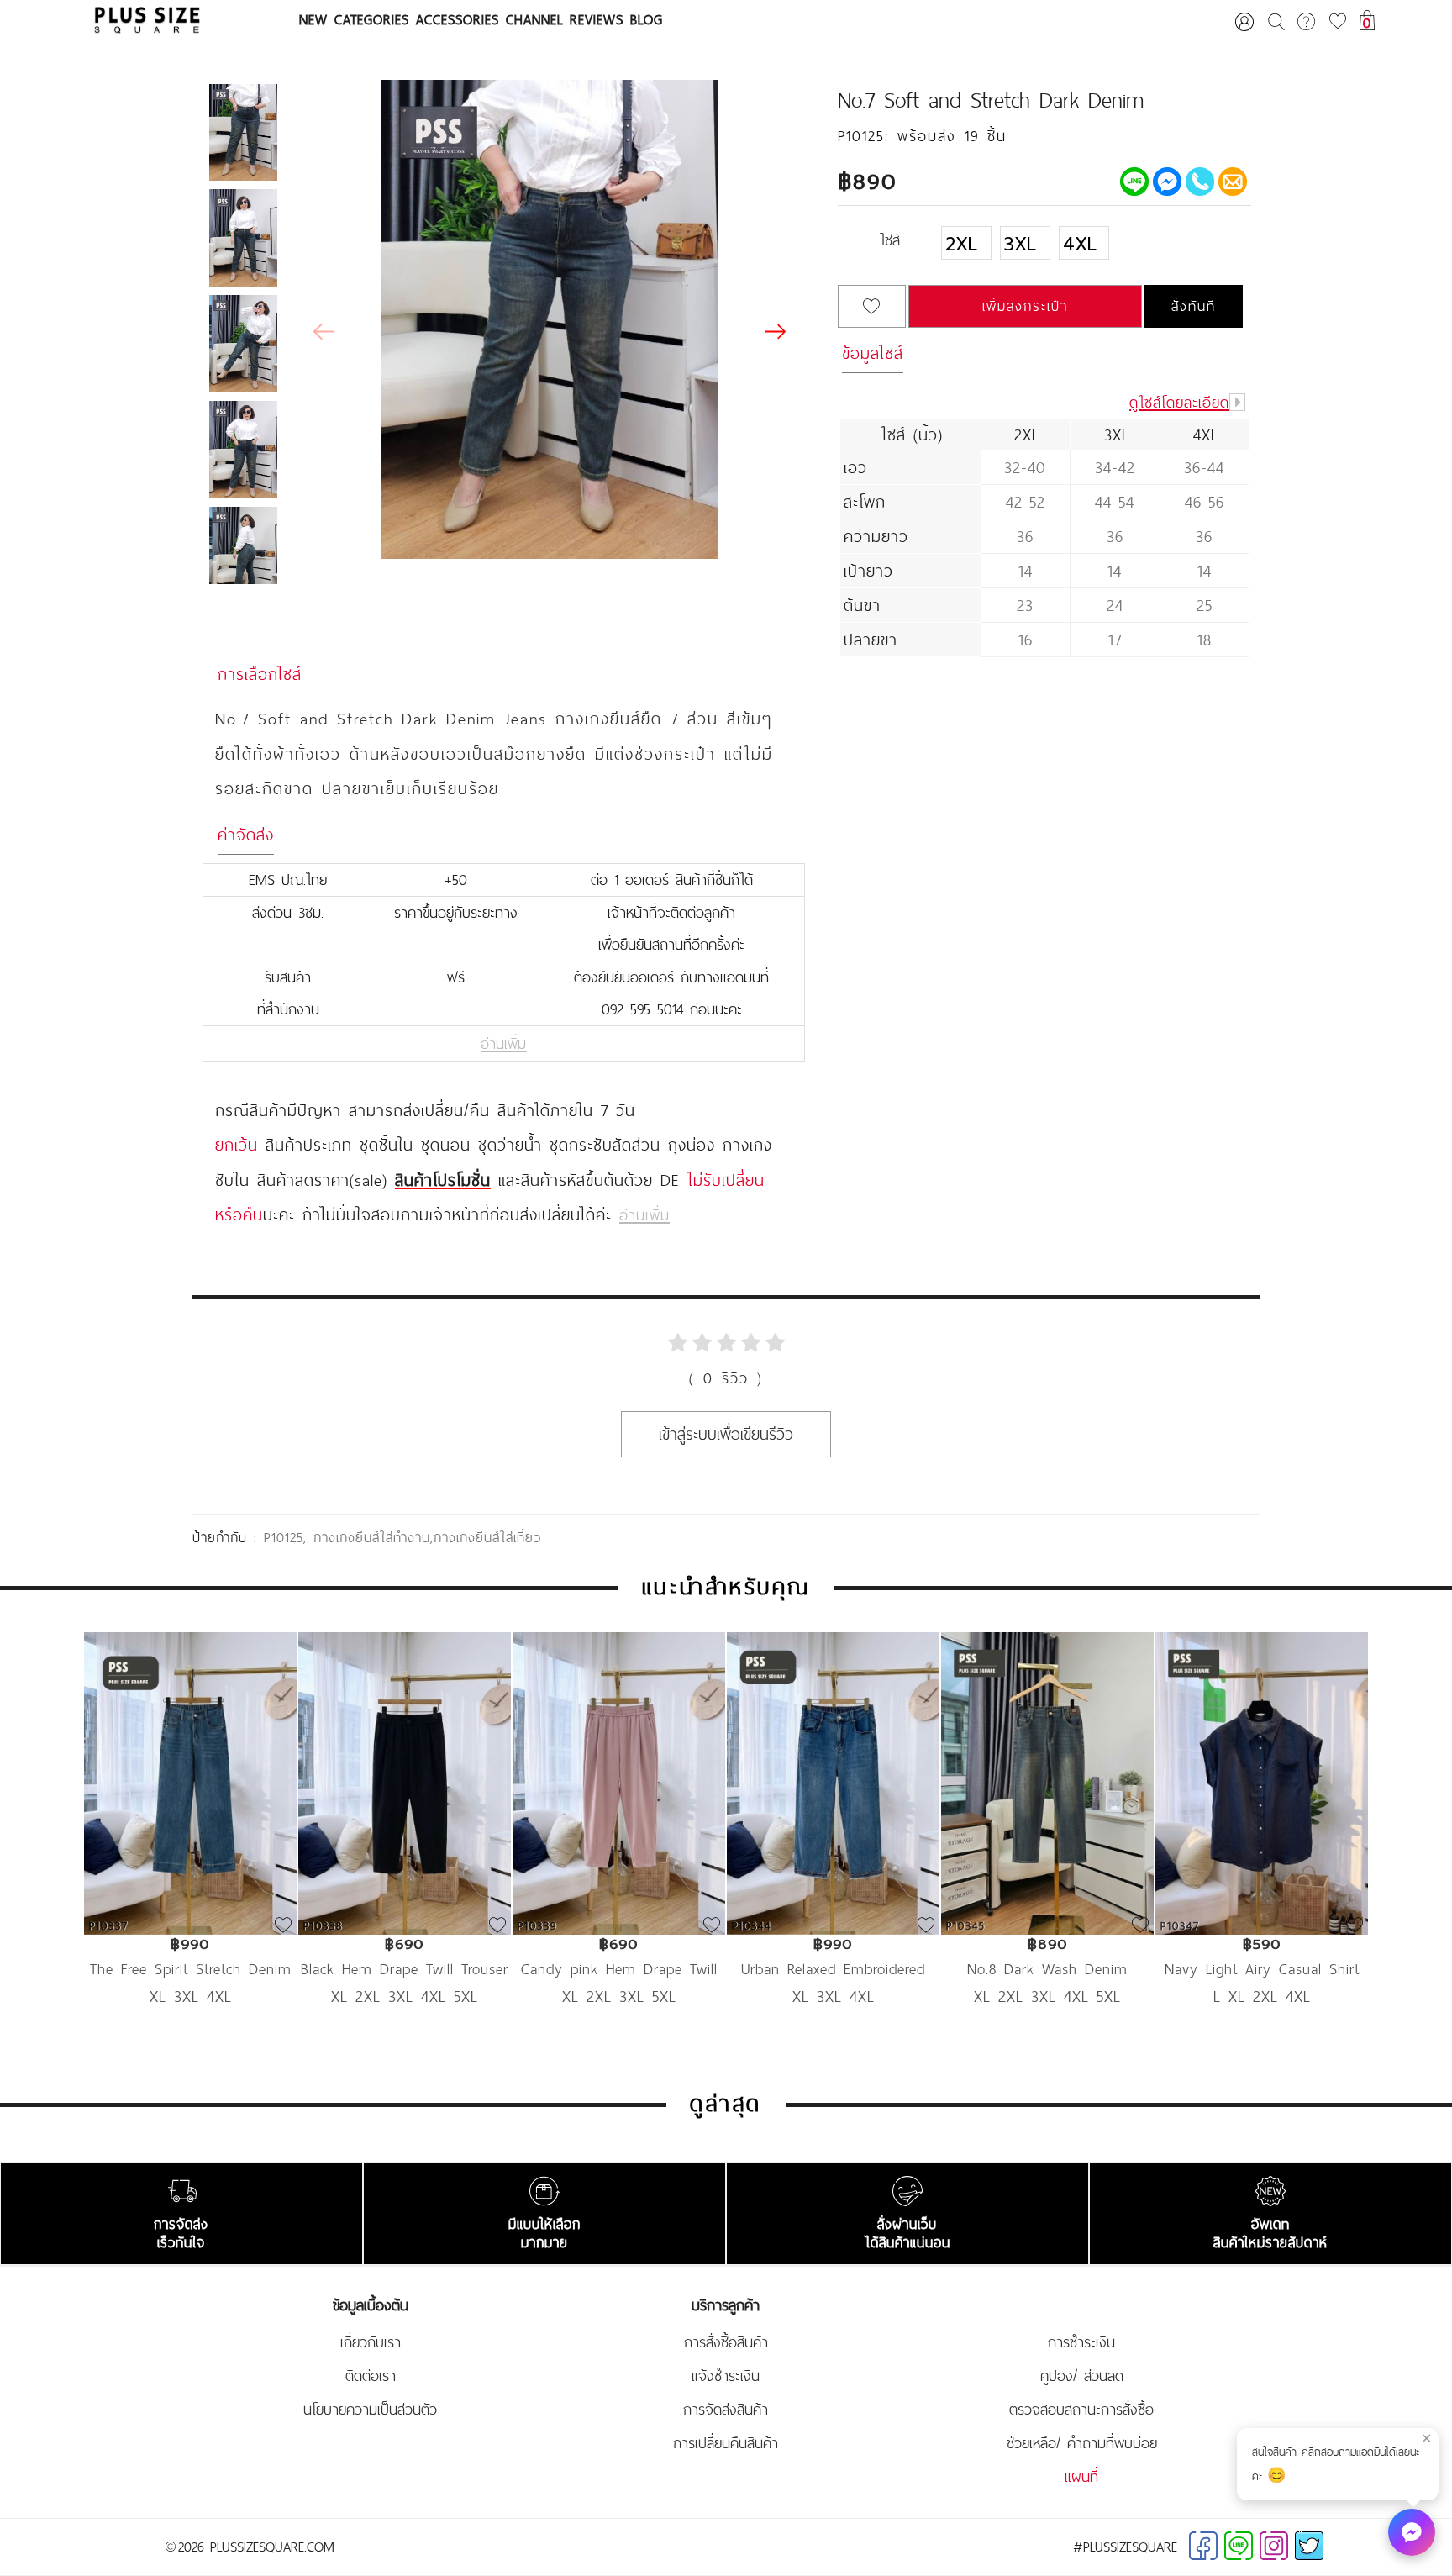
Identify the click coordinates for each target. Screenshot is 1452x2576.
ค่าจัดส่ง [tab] (246, 835)
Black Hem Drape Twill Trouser (405, 1969)
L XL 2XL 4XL (1262, 1996)
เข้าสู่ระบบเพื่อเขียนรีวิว (726, 1434)
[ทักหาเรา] (1412, 2532)
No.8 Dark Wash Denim (1047, 1969)
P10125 (284, 1537)
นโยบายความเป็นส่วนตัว (370, 2410)
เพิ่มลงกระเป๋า (1025, 306)
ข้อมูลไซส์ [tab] (873, 353)
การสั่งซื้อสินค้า (726, 2342)
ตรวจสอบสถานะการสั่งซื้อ (1081, 2410)
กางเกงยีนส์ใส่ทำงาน (372, 1537)
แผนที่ (1081, 2477)
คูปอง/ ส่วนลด (1082, 2376)
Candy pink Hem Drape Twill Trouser (619, 1969)
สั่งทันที (1194, 306)
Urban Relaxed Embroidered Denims (833, 1969)
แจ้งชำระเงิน (726, 2376)
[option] (190, 1844)
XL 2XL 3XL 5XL (619, 1996)
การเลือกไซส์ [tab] (260, 674)
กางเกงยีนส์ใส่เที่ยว (487, 1537)
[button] (775, 332)
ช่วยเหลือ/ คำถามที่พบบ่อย (1082, 2443)
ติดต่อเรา (371, 2376)
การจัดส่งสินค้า (726, 2410)
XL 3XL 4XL (191, 1996)
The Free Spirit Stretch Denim (191, 1969)
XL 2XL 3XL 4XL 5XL (405, 1996)
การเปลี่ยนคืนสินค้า (726, 2443)
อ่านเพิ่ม (503, 1044)
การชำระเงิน (1081, 2342)
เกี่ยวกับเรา (371, 2342)
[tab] (1044, 250)
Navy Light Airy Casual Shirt (1262, 1969)
